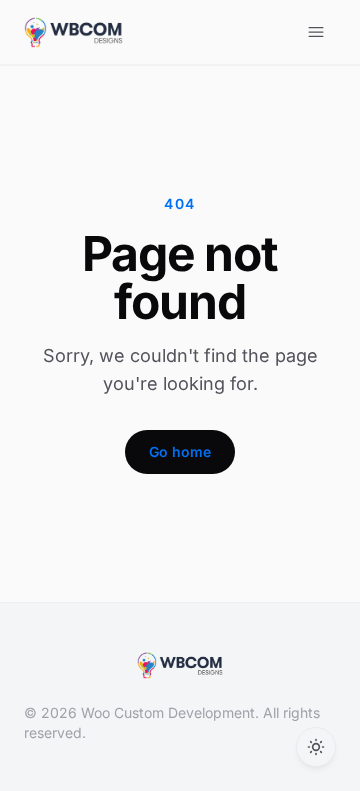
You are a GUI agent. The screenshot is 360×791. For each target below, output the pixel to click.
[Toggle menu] (316, 32)
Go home (180, 451)
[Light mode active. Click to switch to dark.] (316, 747)
